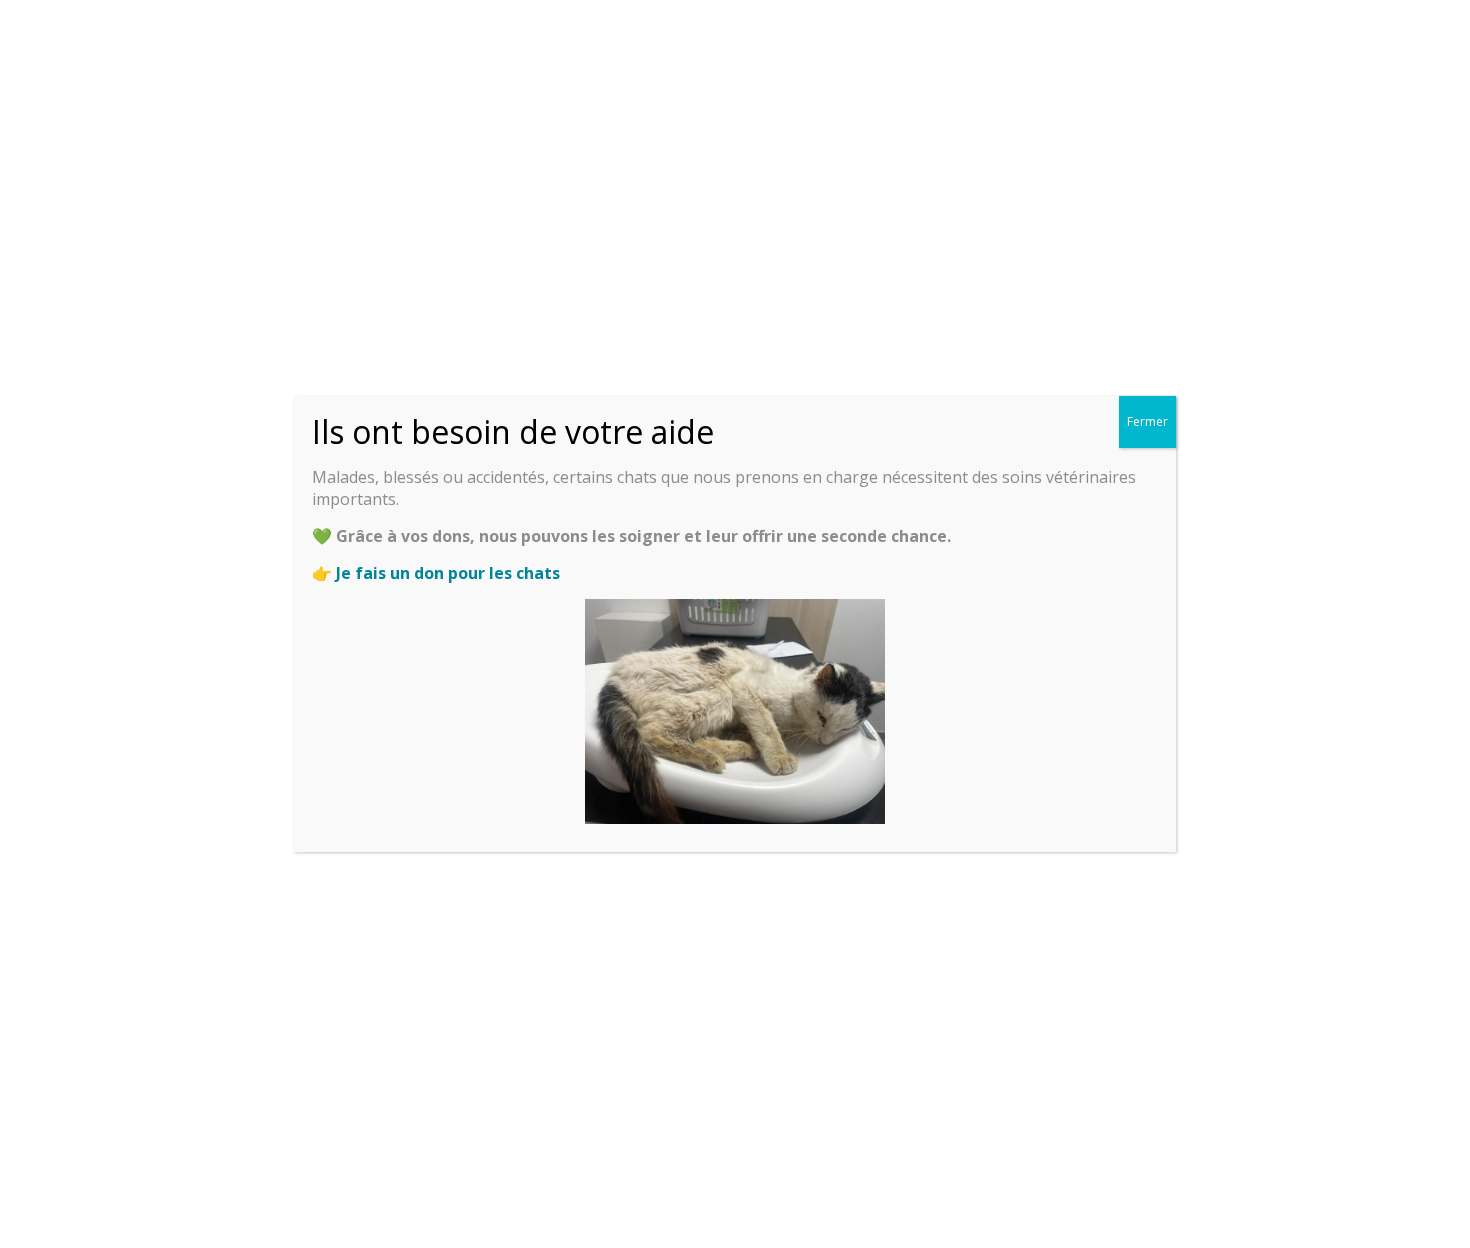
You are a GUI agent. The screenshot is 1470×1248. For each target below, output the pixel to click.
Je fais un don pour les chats (448, 573)
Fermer (1147, 421)
